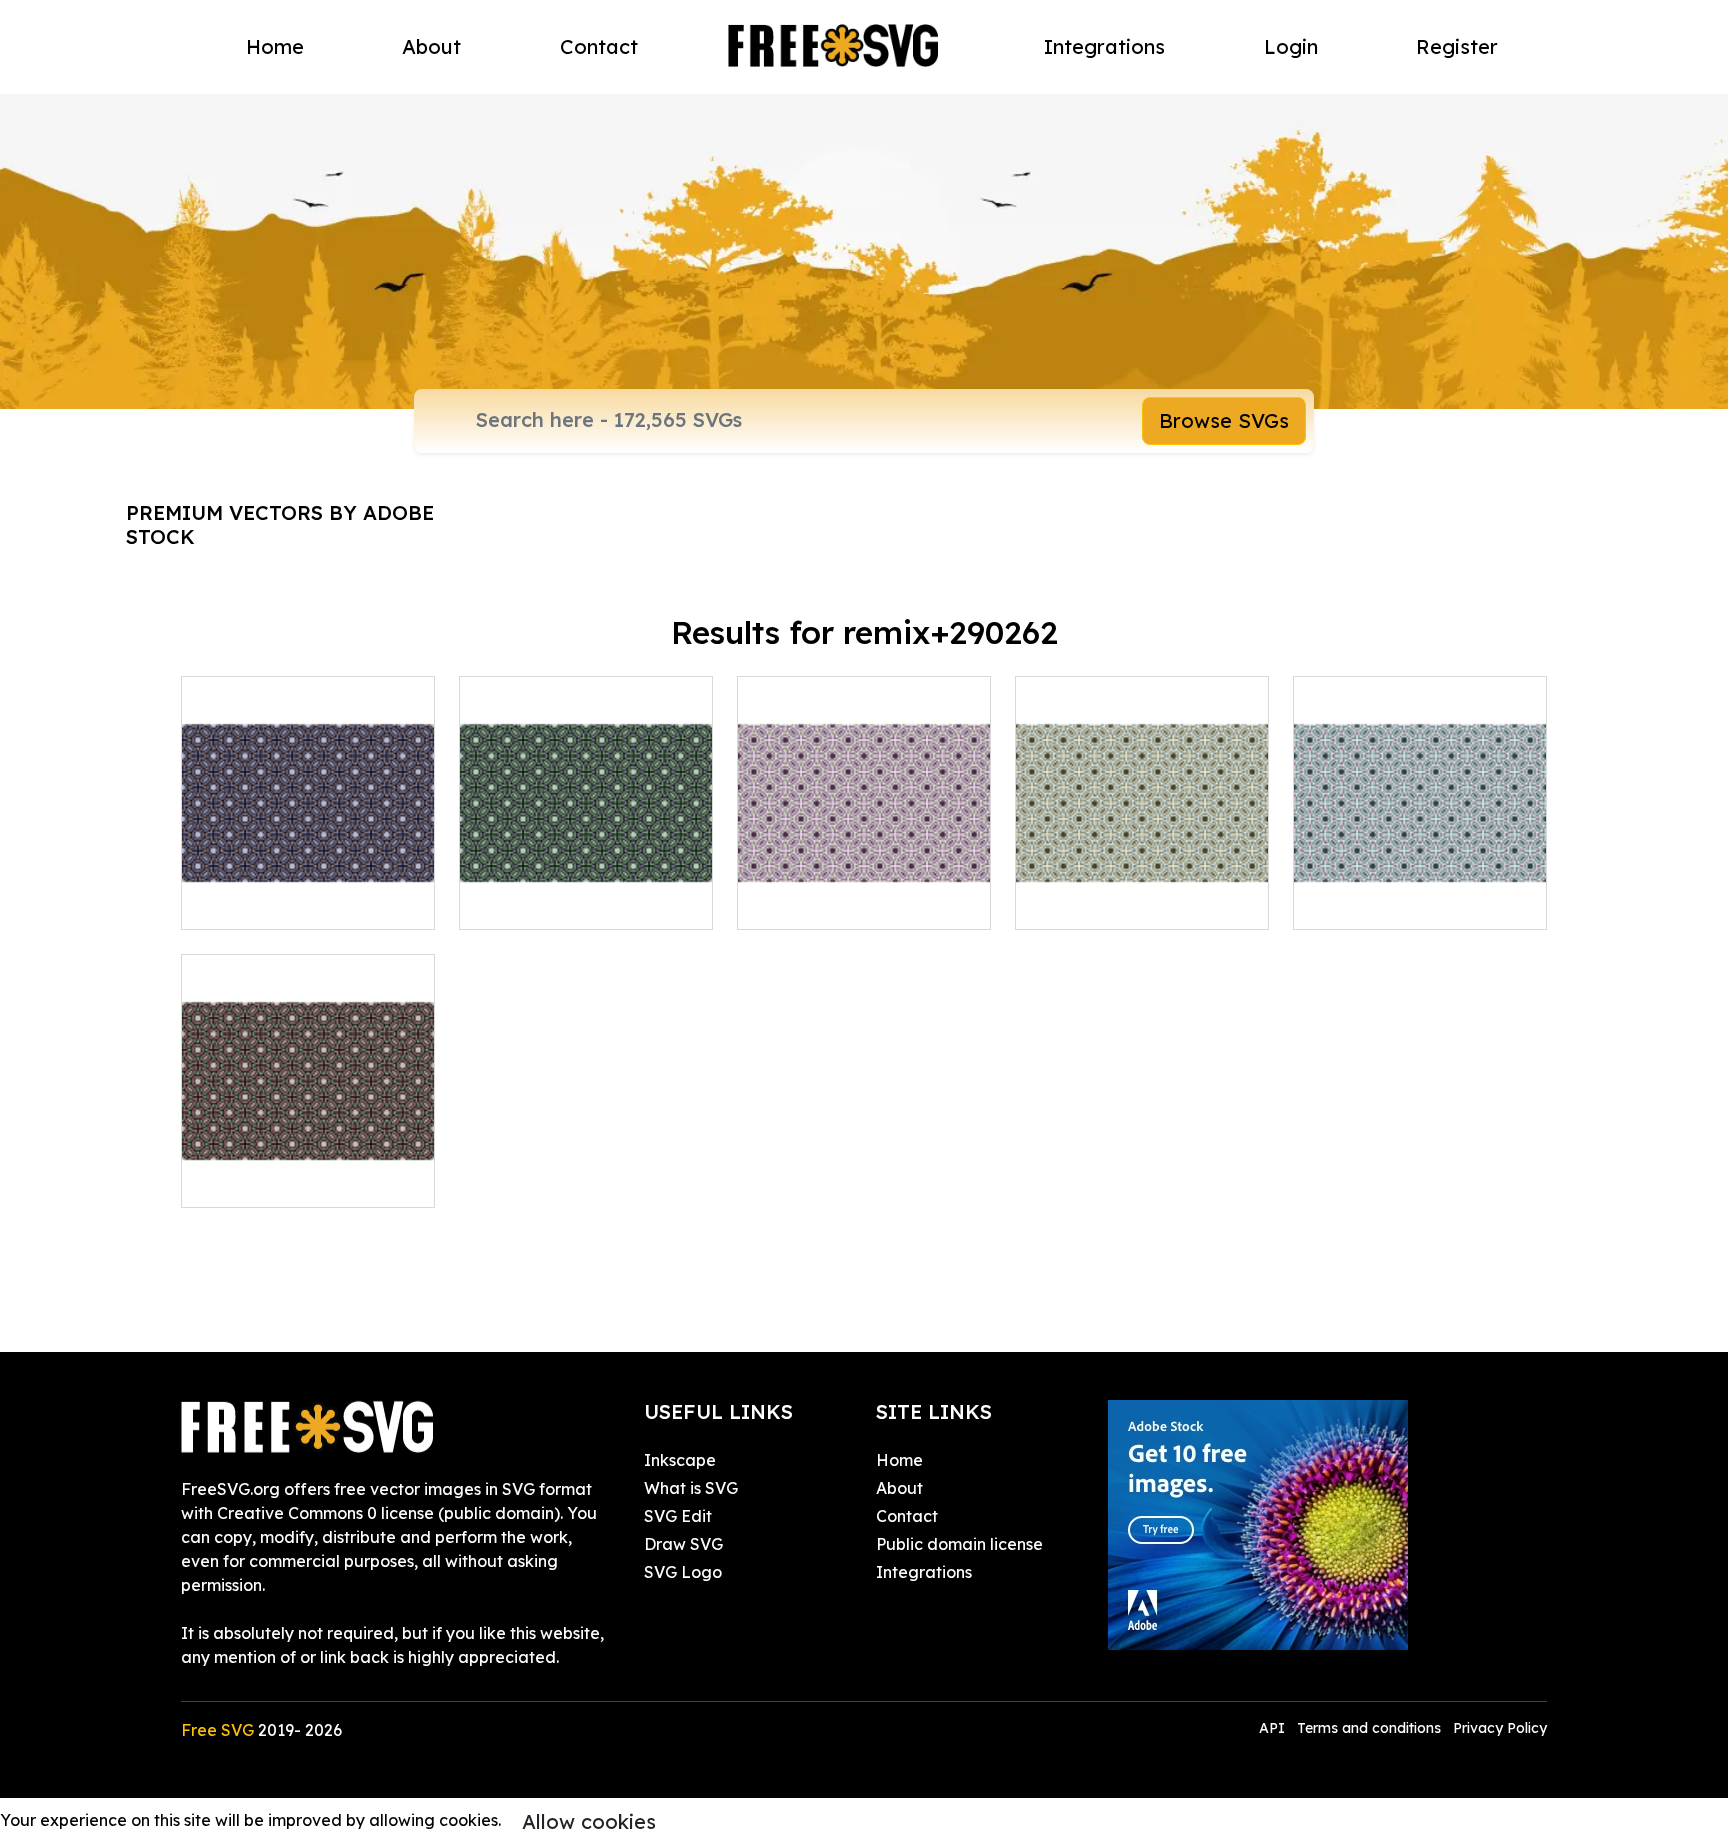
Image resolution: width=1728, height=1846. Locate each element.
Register (1457, 46)
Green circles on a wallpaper (586, 890)
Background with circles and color (1420, 890)
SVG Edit (678, 1516)
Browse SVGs (1224, 420)
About (431, 46)
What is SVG (691, 1488)
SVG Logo (683, 1572)
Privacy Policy (1500, 1728)
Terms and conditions (1369, 1728)
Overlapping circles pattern (1142, 890)
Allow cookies (589, 1821)
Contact (599, 46)
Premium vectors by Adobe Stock (280, 524)
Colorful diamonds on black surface (308, 890)
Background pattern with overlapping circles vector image (308, 1156)
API (1274, 1728)
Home (275, 46)
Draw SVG (683, 1544)
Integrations (1104, 46)
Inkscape (680, 1460)
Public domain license (959, 1544)
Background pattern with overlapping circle (864, 890)
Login (1291, 46)
